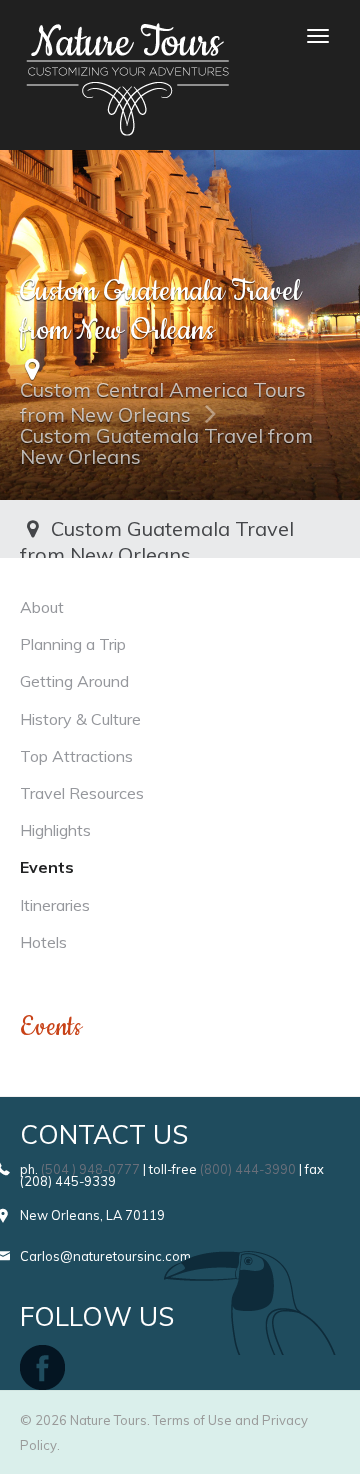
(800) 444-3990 (248, 1169)
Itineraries (55, 905)
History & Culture (80, 719)
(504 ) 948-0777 (90, 1169)
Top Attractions (76, 756)
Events (47, 867)
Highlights (55, 830)
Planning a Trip (73, 644)
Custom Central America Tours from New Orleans (163, 402)
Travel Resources (82, 793)
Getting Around (74, 681)
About (42, 607)
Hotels (43, 942)
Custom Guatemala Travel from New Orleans (166, 446)
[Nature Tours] (127, 36)
